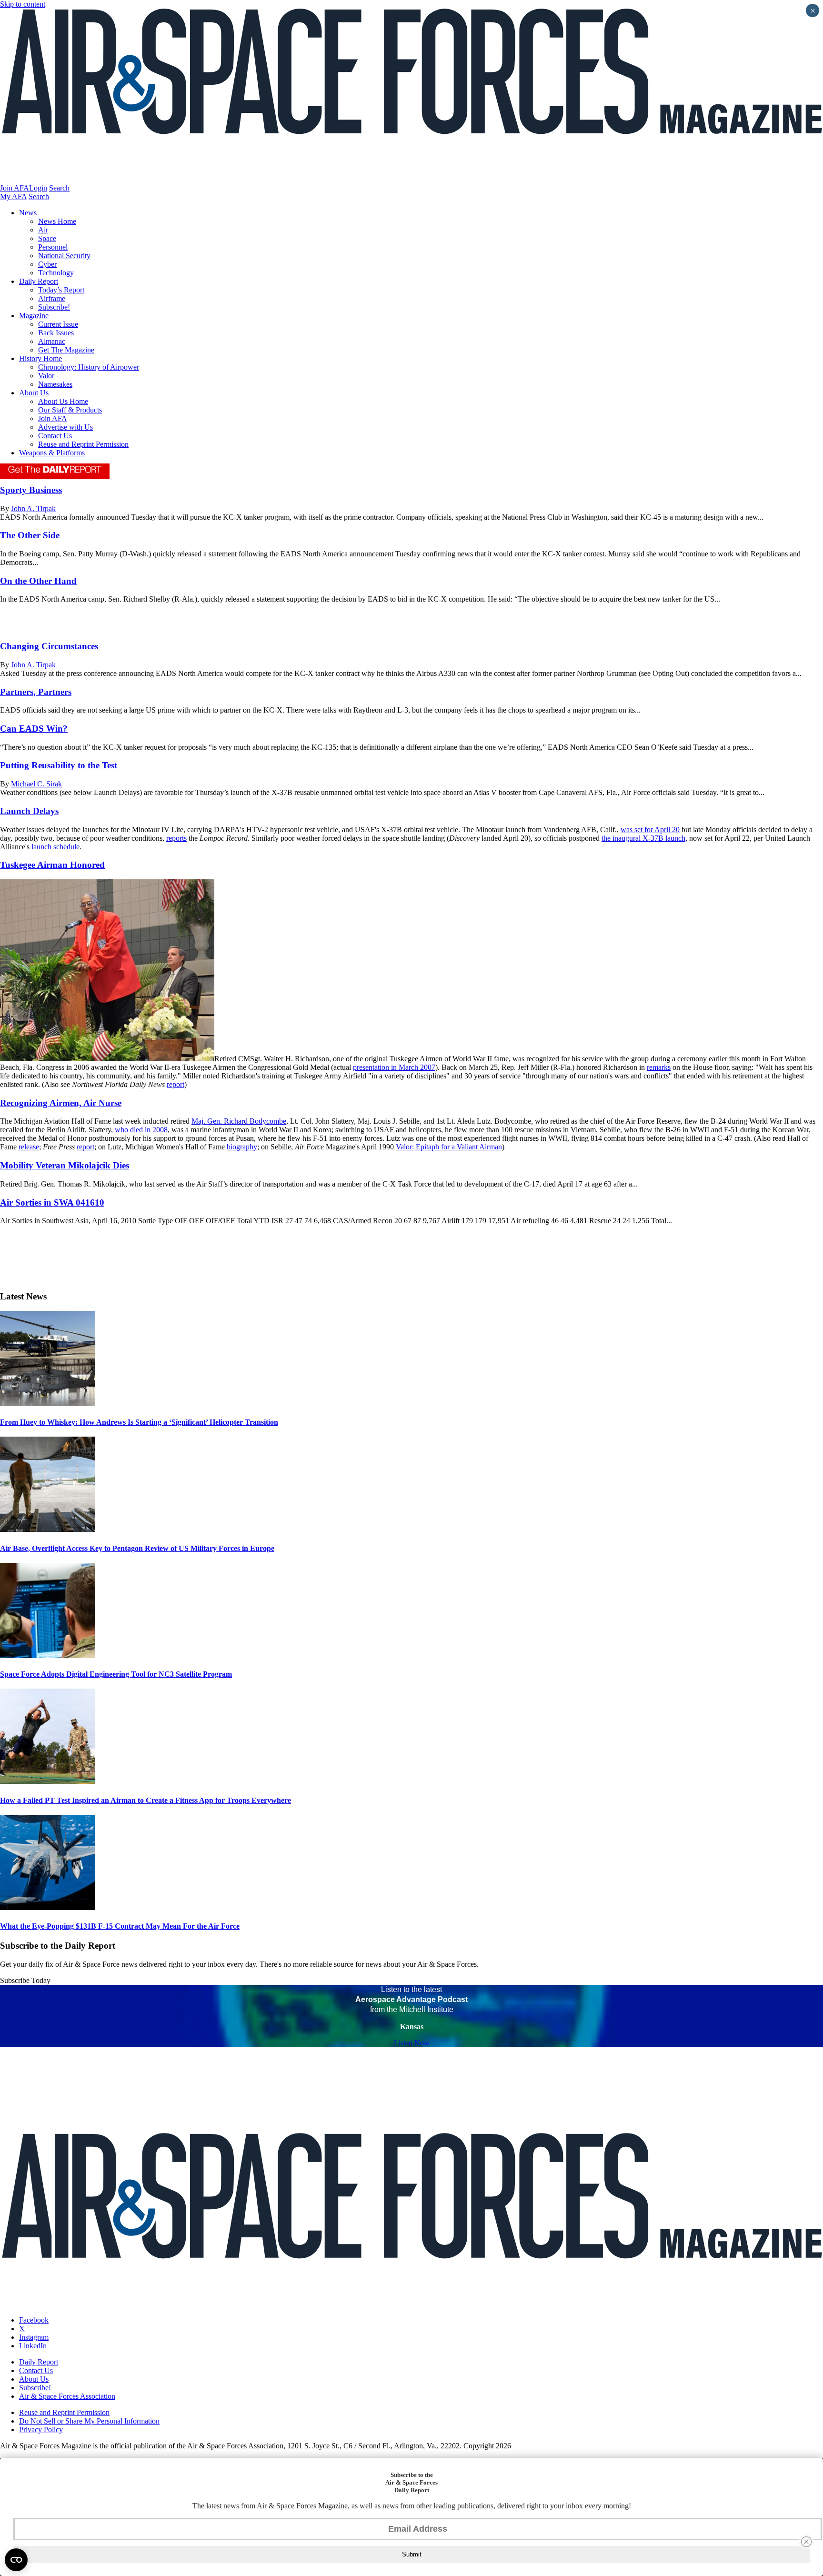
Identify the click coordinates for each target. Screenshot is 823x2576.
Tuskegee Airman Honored (52, 865)
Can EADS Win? (34, 729)
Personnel (53, 247)
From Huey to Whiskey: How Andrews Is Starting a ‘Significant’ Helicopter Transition (139, 1422)
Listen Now (412, 2043)
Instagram (34, 2337)
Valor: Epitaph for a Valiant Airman (449, 1147)
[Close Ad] (806, 2542)
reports (176, 838)
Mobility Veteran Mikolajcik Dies (65, 1165)
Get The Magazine (66, 350)
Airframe (52, 298)
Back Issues (56, 333)
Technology (56, 273)
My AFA (13, 196)
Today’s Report (61, 290)
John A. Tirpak (33, 508)
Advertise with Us (65, 427)
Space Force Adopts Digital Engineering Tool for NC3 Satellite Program (116, 1674)
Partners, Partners (36, 692)
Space (47, 238)
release (29, 1147)
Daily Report (39, 281)
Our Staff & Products (70, 410)
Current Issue (58, 324)
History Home (40, 358)
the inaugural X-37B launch (643, 838)
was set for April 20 (650, 830)
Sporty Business (31, 490)
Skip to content (23, 4)
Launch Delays (29, 811)
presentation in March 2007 (394, 1067)
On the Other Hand (38, 581)
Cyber (47, 264)
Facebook (34, 2320)
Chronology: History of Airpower (89, 367)
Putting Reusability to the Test (59, 765)
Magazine (34, 316)
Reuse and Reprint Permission (83, 444)
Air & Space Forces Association (67, 2396)
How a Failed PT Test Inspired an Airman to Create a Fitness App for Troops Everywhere (146, 1800)
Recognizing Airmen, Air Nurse (61, 1103)
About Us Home (63, 401)
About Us (34, 393)
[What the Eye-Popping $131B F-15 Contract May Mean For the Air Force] (48, 1907)
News (28, 213)
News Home (57, 221)
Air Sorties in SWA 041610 (52, 1202)
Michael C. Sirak (36, 784)
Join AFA (15, 188)
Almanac (52, 341)
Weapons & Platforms (52, 453)
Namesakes (55, 384)
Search (59, 188)
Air (43, 230)
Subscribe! (54, 307)
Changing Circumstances (49, 646)
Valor (46, 376)
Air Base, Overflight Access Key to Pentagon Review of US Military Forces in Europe (137, 1548)
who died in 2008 (141, 1130)
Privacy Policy (41, 2430)
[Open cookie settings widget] (16, 2560)
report (176, 1084)
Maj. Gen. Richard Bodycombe (239, 1121)
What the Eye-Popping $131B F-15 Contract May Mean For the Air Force (120, 1926)
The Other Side (30, 535)
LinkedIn (33, 2346)
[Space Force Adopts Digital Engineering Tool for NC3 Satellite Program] (48, 1655)
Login (38, 188)
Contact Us (55, 436)
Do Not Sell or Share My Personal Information (89, 2421)
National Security (64, 256)
